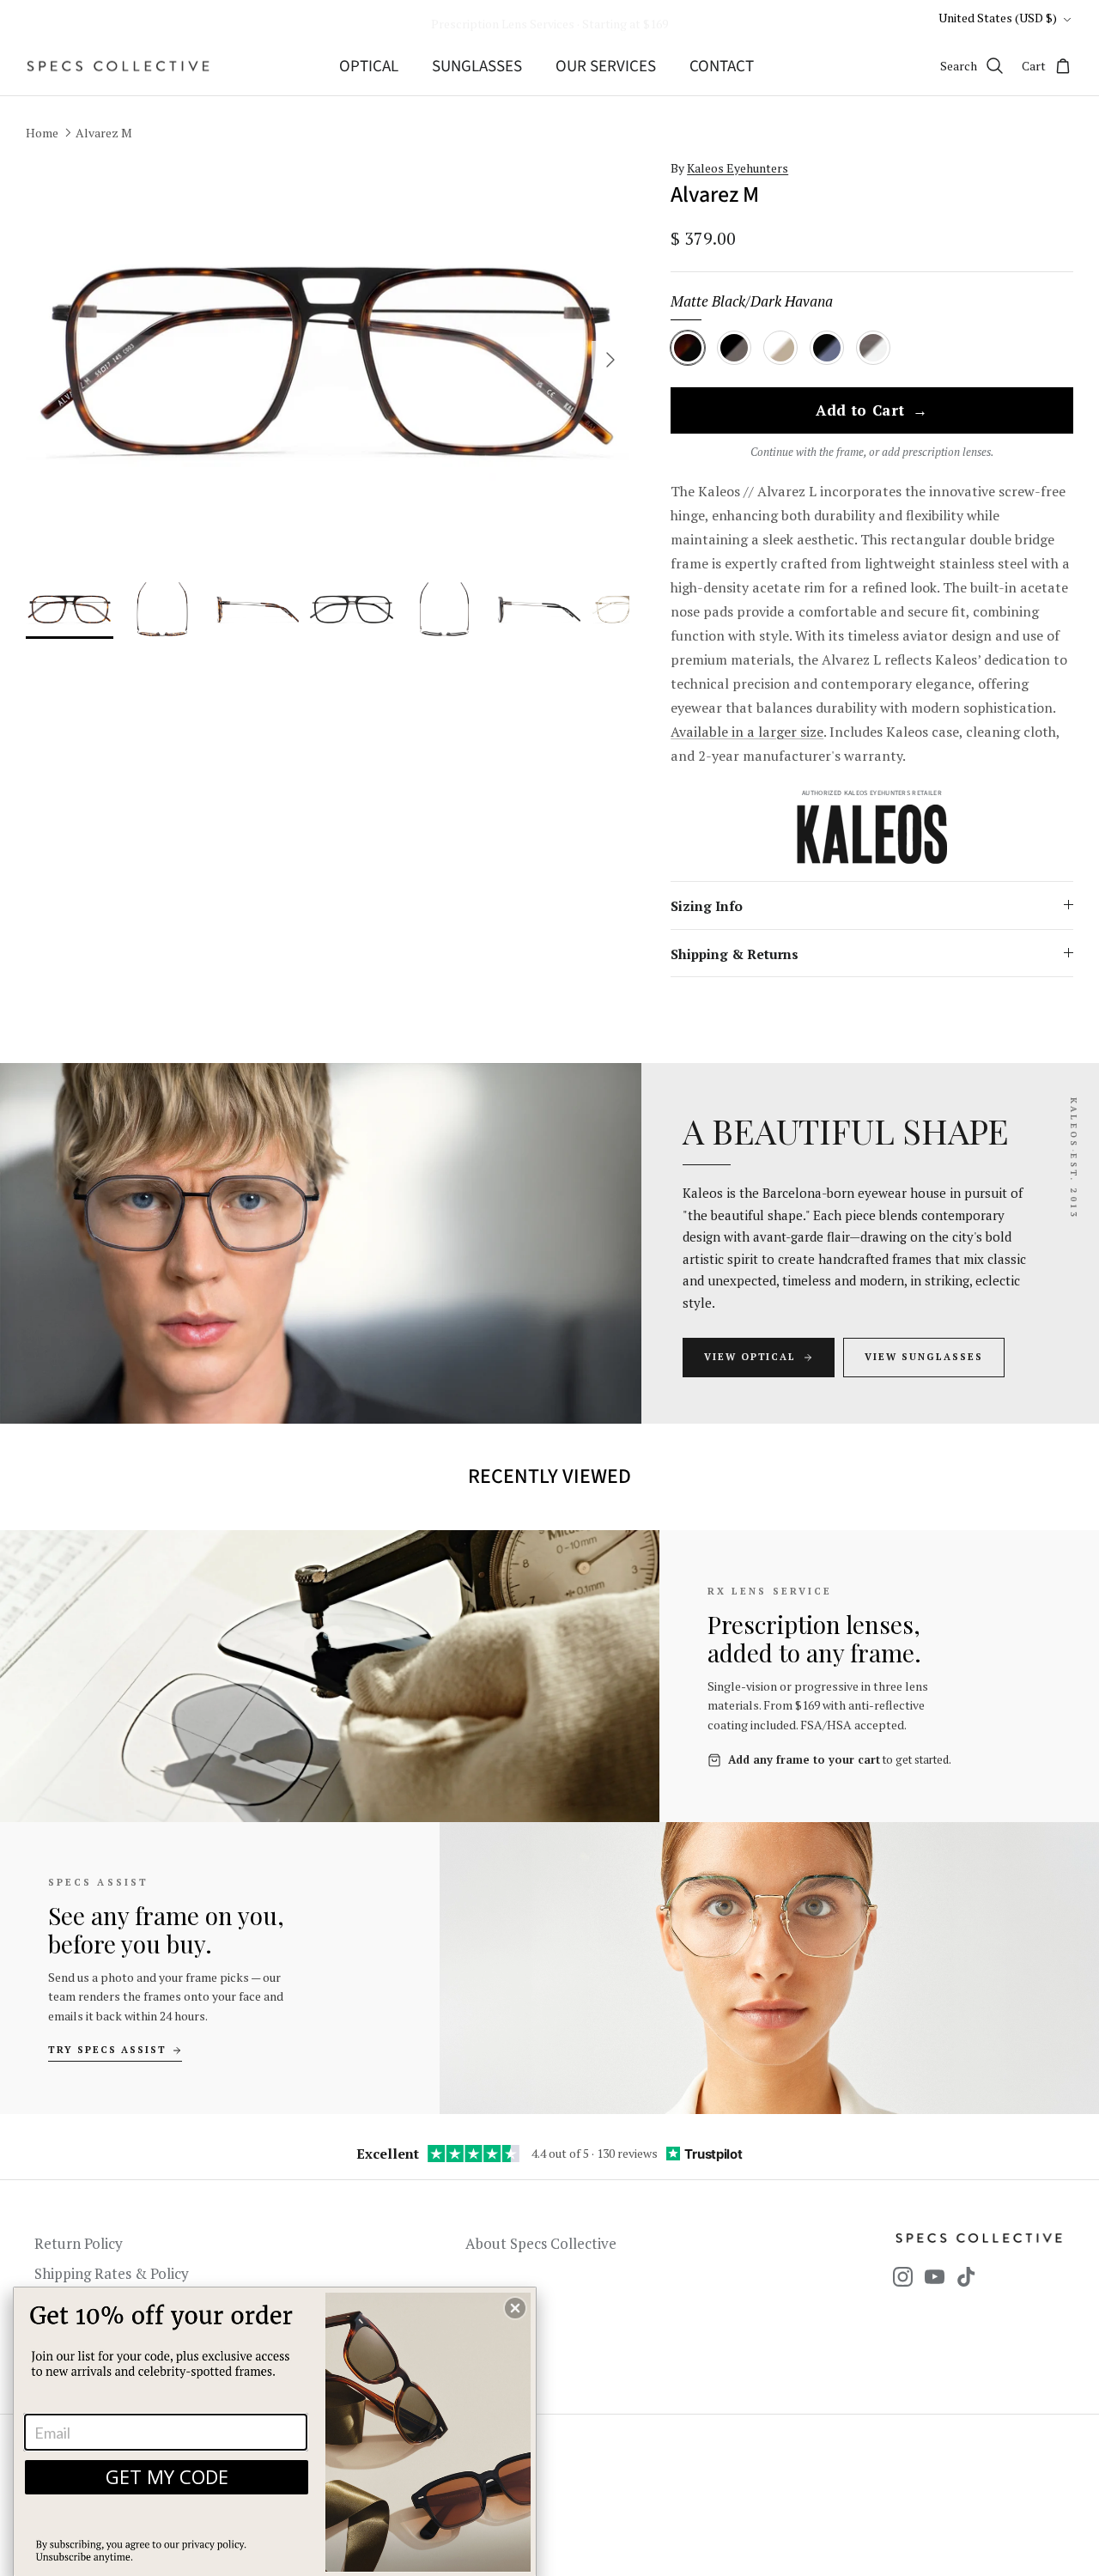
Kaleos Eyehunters (738, 168)
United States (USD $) (998, 18)
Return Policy (79, 2243)
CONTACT (722, 67)
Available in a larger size (747, 732)
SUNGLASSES (477, 67)
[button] (515, 2308)
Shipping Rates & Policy (112, 2273)
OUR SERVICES (606, 67)
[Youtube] (935, 2277)
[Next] (610, 360)
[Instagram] (903, 2277)
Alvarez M (104, 133)
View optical (750, 1357)
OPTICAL (369, 67)
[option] (328, 360)
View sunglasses (924, 1357)
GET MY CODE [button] (167, 2476)
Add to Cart (872, 411)
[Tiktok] (966, 2277)
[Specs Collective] (118, 66)
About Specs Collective (541, 2243)
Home (42, 133)
